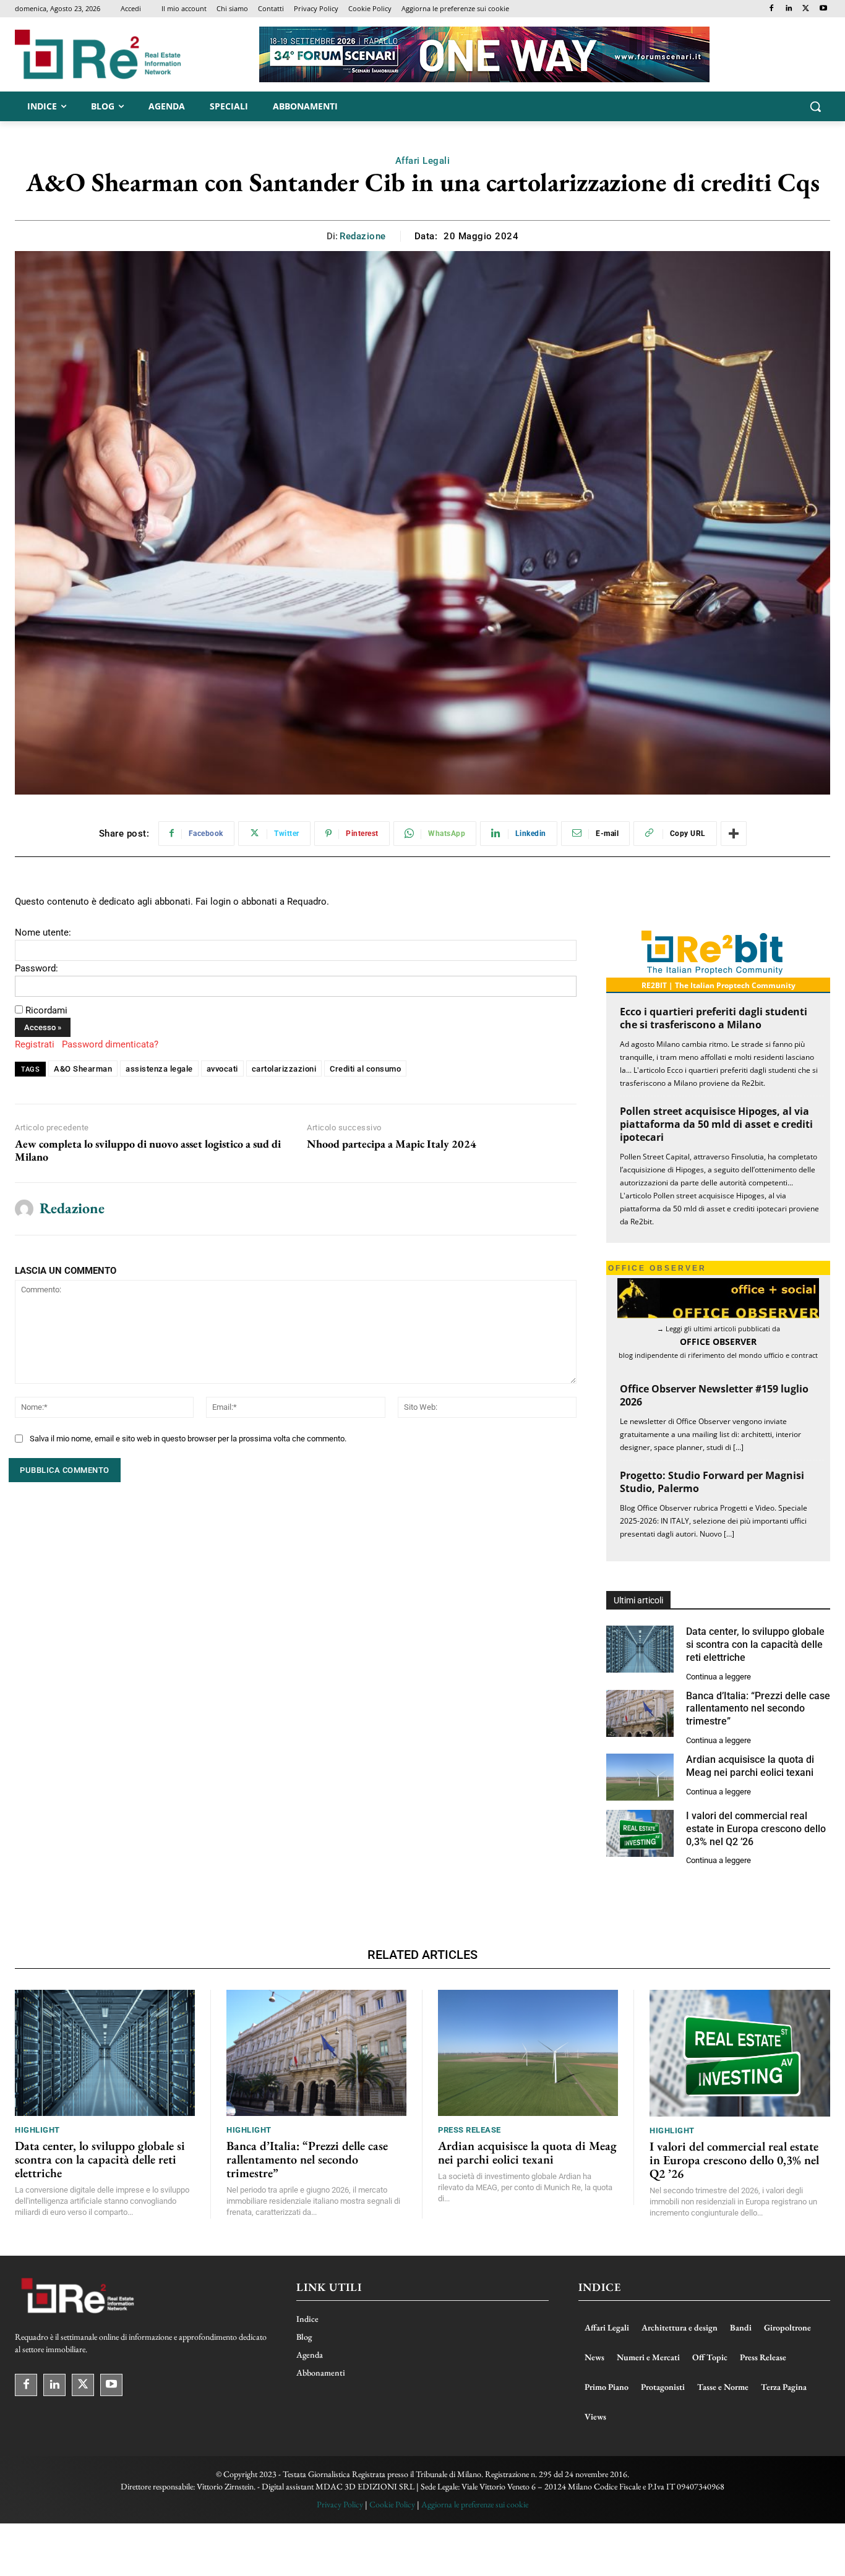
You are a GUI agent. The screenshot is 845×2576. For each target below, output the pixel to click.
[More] (734, 834)
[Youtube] (823, 9)
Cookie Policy (392, 2504)
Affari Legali (423, 161)
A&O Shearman (83, 1069)
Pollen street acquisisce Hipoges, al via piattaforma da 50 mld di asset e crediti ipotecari (716, 1124)
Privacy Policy (340, 2504)
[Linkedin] (789, 9)
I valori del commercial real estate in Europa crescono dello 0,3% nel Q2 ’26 (756, 1829)
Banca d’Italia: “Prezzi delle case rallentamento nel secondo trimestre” (758, 1709)
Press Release (470, 2130)
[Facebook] (772, 9)
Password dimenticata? (110, 1044)
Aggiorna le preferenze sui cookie (475, 2504)
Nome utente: (43, 932)
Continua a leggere (718, 1677)
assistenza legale (159, 1069)
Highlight (37, 2130)
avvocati (222, 1069)
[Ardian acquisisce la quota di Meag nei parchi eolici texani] (640, 1777)
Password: (36, 968)
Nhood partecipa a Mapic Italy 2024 (392, 1144)
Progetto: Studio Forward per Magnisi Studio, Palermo (712, 1482)
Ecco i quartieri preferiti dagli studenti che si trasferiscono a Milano (714, 1018)
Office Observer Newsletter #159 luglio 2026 (714, 1395)
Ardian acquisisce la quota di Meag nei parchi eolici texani (527, 2152)
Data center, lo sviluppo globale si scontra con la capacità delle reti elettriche (755, 1644)
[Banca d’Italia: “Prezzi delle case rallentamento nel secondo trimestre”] (640, 1713)
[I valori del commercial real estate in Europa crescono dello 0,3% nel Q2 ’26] (640, 1833)
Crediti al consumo (365, 1069)
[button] (815, 106)
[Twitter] (806, 9)
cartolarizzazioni (284, 1069)
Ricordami (46, 1010)
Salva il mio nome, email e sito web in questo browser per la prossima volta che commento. (188, 1439)
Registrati (35, 1044)
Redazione (363, 236)
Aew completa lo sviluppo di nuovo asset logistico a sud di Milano (148, 1150)
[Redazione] (24, 1209)
